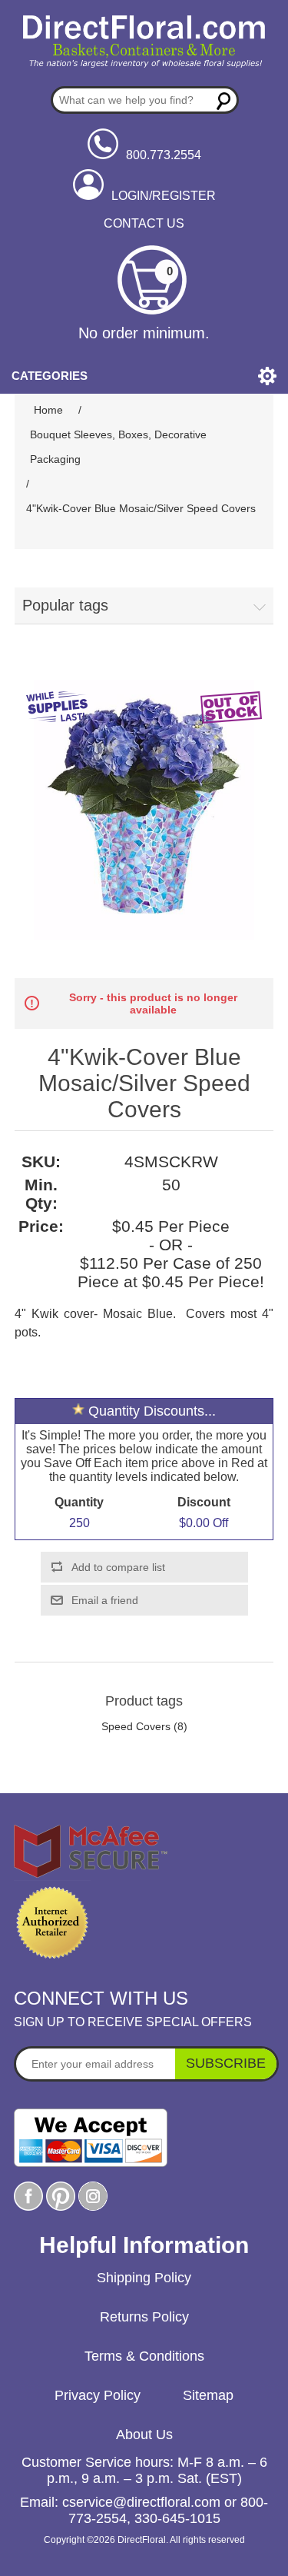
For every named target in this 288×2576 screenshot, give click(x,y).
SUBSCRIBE (226, 2063)
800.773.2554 (164, 155)
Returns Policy (144, 2317)
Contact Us (144, 223)
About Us (144, 2435)
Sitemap (208, 2395)
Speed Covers (136, 1726)
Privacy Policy (98, 2395)
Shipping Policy (144, 2278)
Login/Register (164, 196)
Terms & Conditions (144, 2356)
